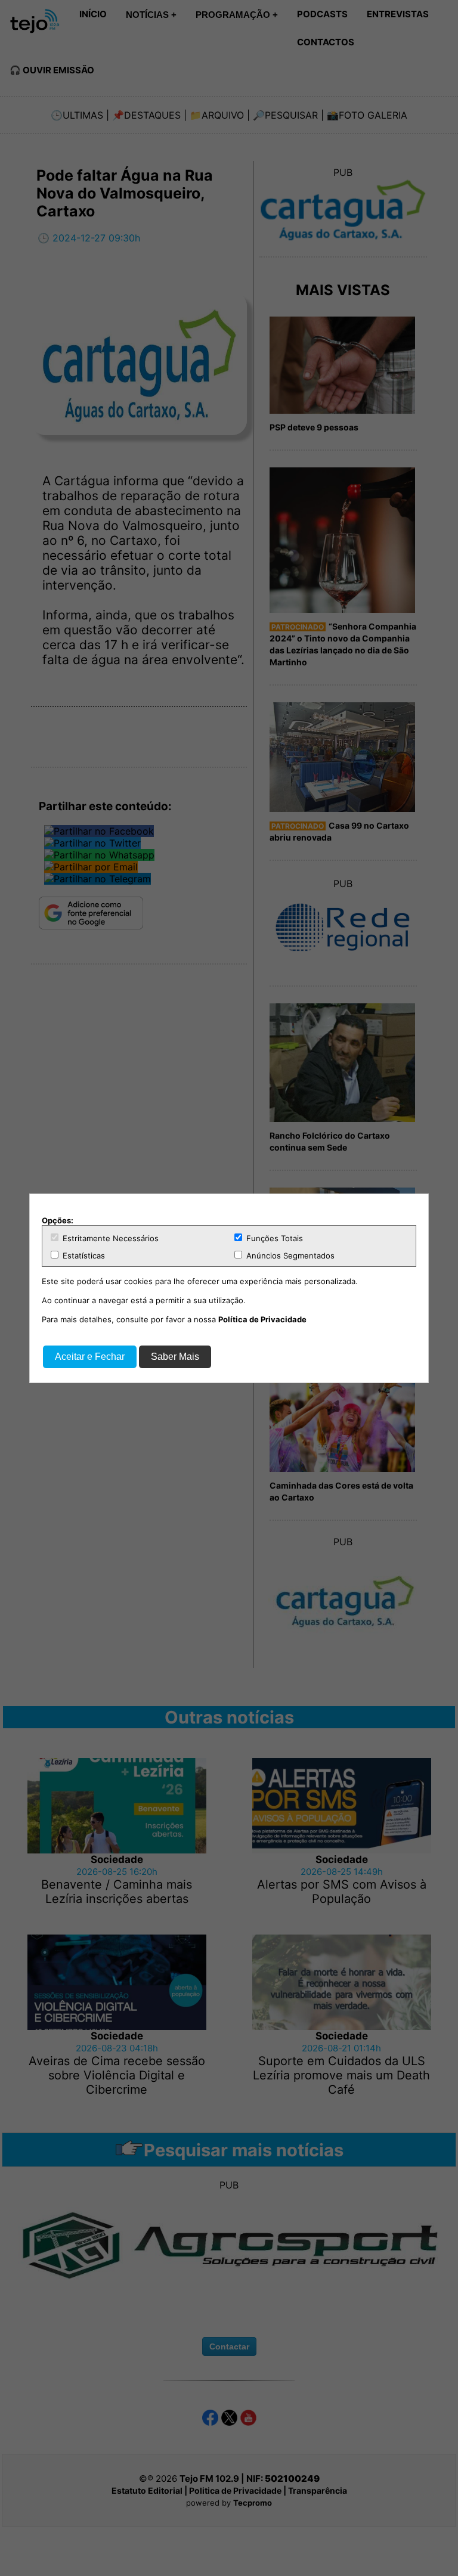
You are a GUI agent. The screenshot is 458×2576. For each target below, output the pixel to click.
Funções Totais (273, 1238)
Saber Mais (175, 1357)
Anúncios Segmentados (289, 1256)
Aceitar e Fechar (90, 1357)
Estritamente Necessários (109, 1238)
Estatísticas (83, 1256)
